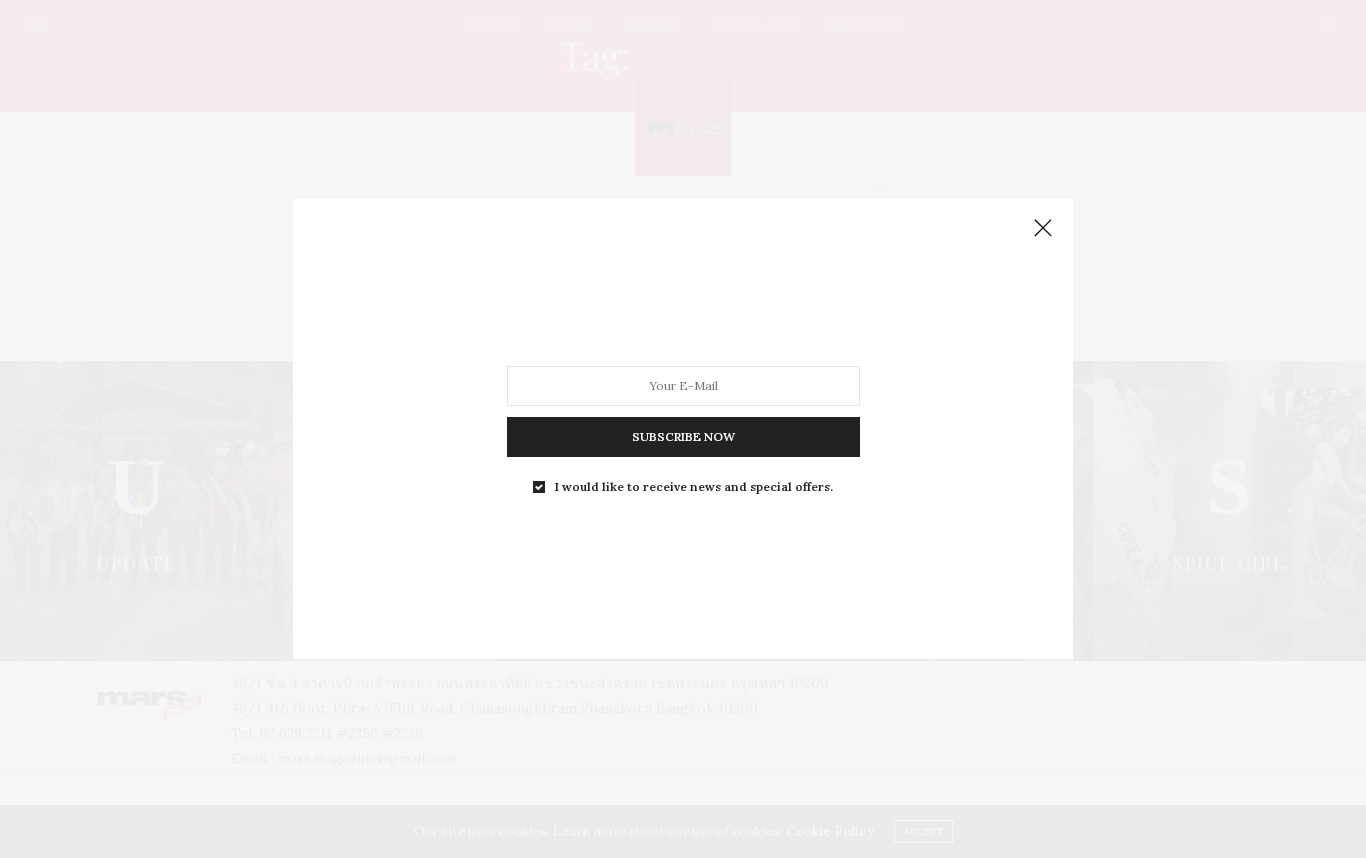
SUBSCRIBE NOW (683, 436)
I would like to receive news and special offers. (694, 487)
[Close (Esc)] (1043, 229)
